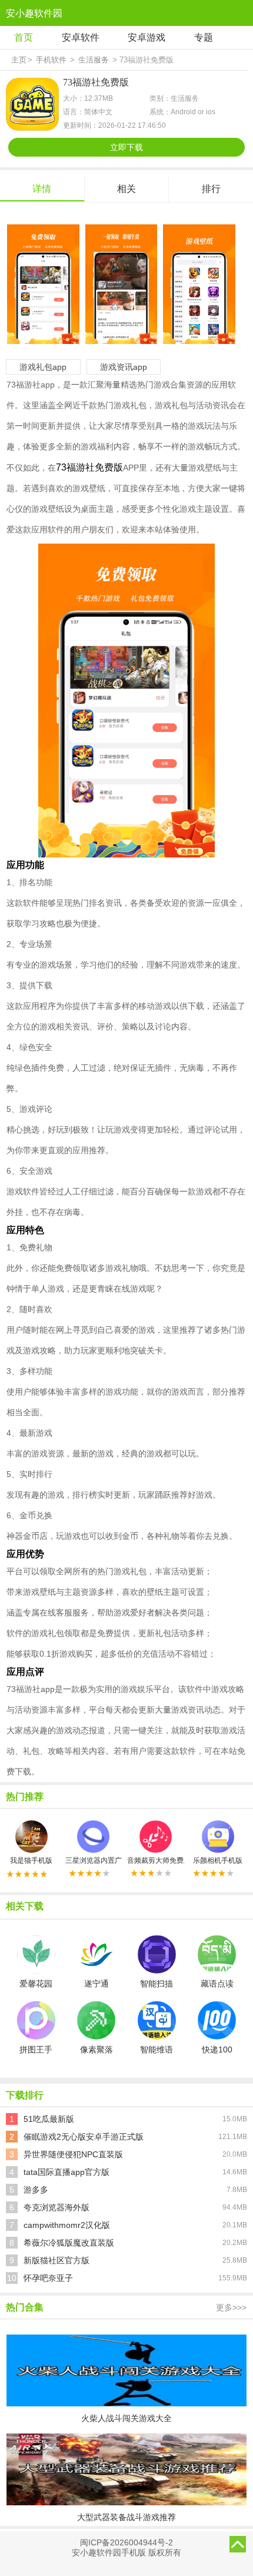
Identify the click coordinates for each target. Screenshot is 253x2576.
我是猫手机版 (31, 1860)
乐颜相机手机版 (218, 1860)
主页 (19, 60)
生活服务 (94, 60)
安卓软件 (81, 37)
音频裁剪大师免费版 (156, 1860)
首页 (24, 37)
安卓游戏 (147, 37)
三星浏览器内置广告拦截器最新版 (94, 1860)
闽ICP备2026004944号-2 (126, 2542)
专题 (204, 37)
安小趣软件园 (34, 13)
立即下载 (126, 147)
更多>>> (231, 2307)
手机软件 (51, 60)
